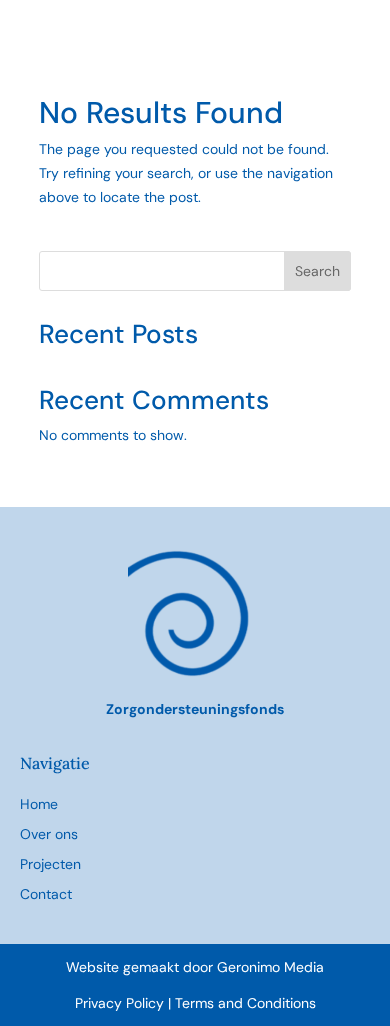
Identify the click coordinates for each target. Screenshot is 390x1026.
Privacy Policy (121, 1003)
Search (317, 271)
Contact (46, 894)
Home (39, 804)
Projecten (50, 864)
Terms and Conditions (245, 1003)
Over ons (49, 834)
